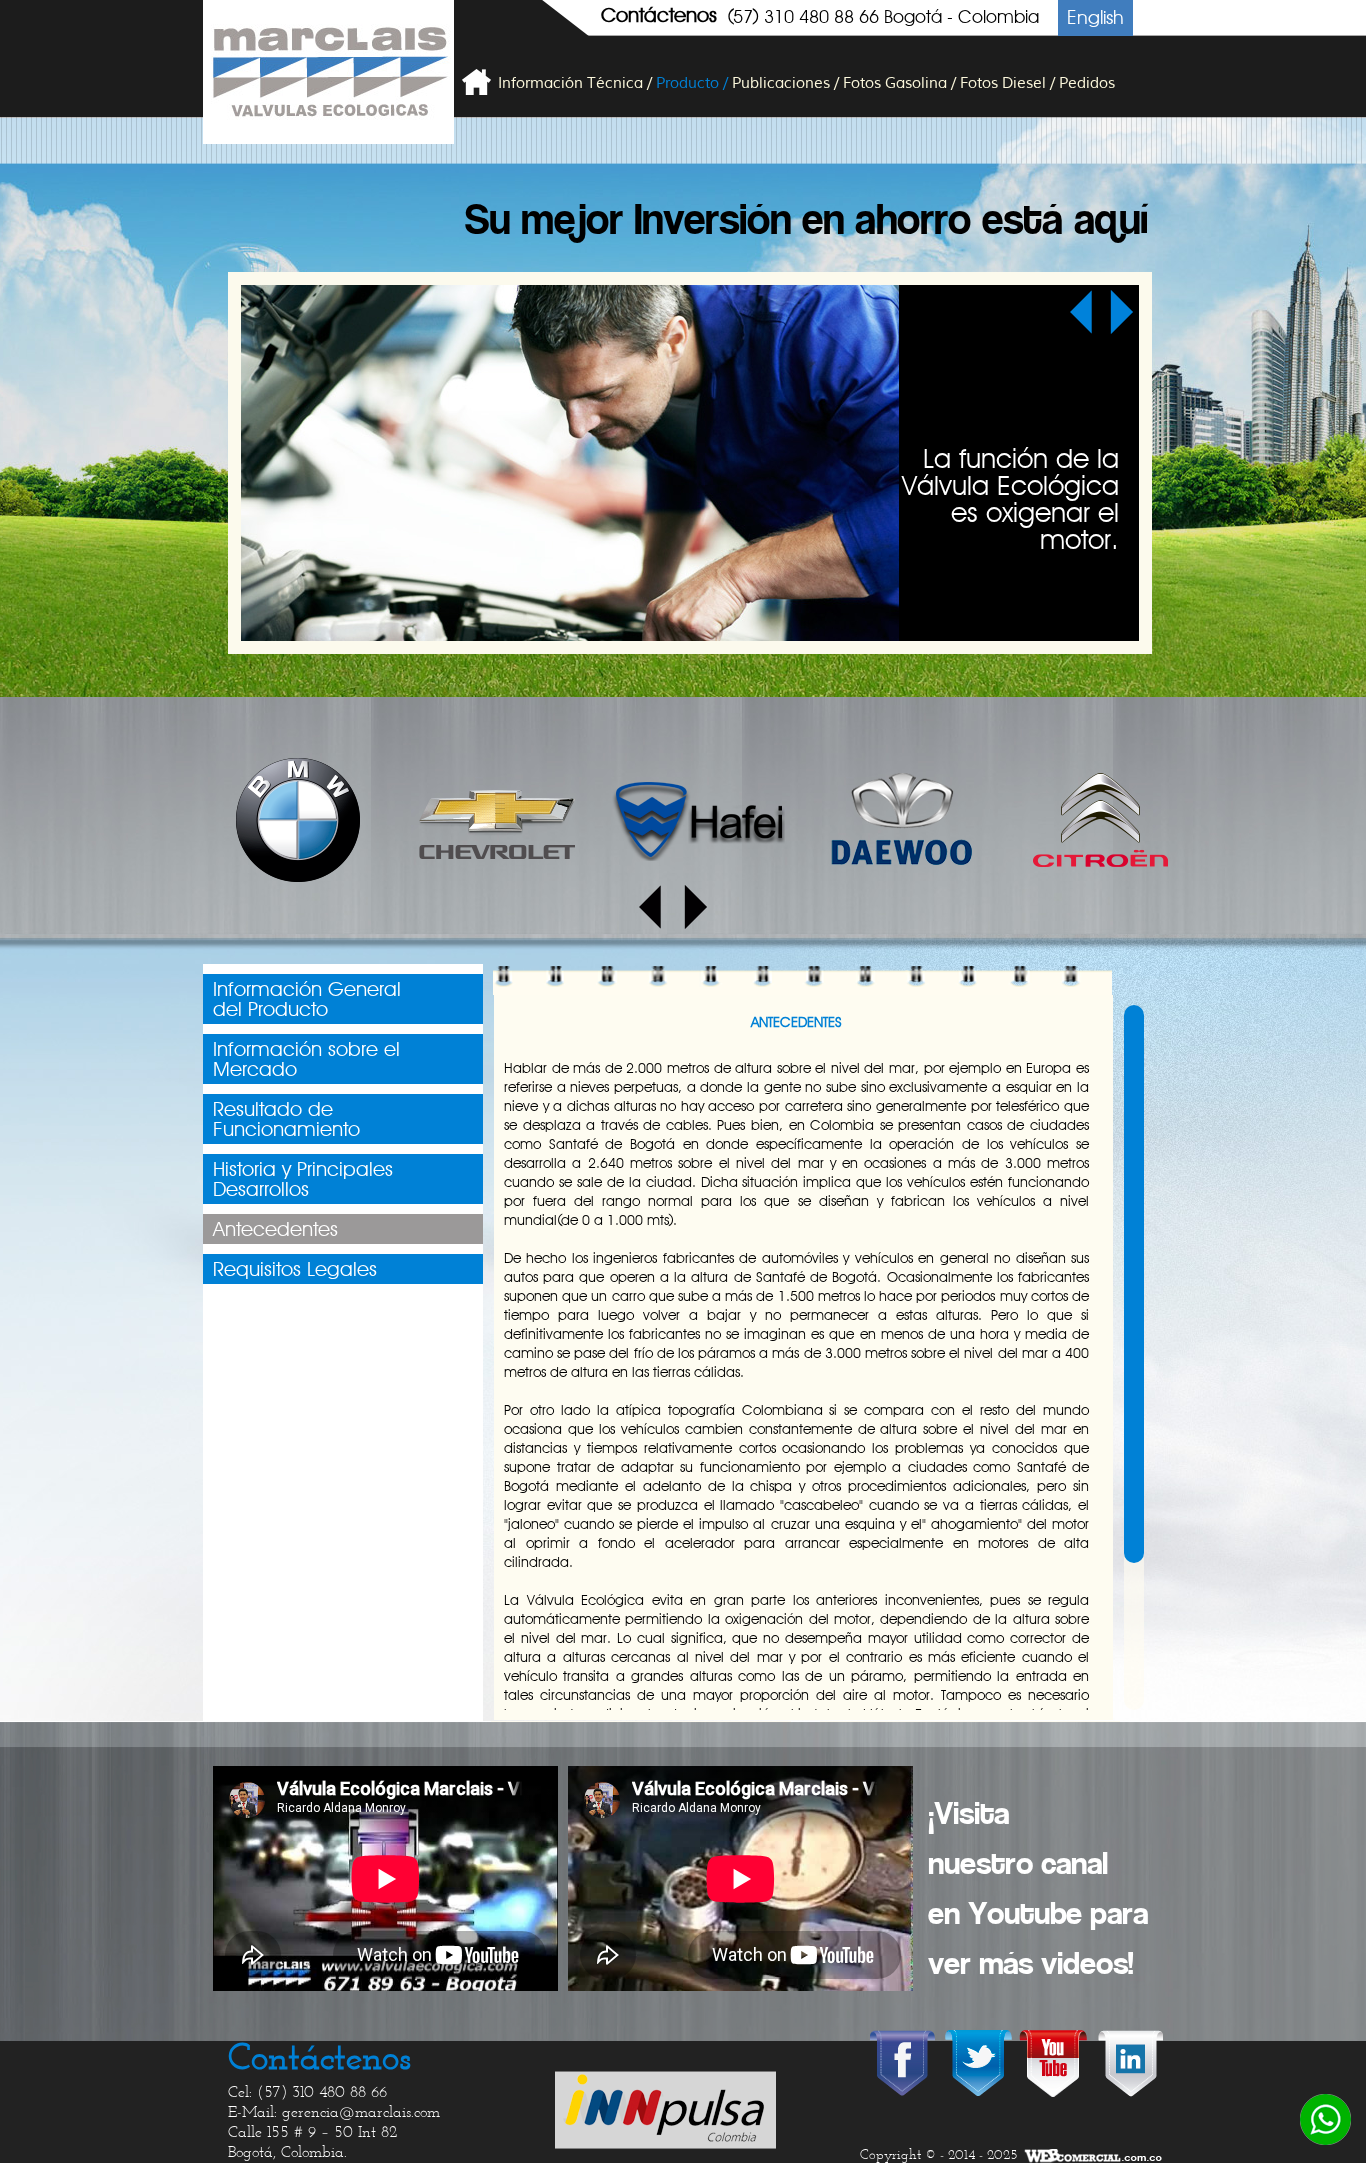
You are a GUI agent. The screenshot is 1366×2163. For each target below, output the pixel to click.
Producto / (692, 83)
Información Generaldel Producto (307, 999)
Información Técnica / (575, 83)
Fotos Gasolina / (899, 83)
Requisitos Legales (295, 1269)
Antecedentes (275, 1229)
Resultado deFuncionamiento (286, 1119)
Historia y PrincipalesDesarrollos (303, 1179)
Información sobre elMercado (306, 1059)
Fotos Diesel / (1007, 83)
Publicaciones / (785, 83)
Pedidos (1087, 83)
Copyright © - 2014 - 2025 (939, 2156)
